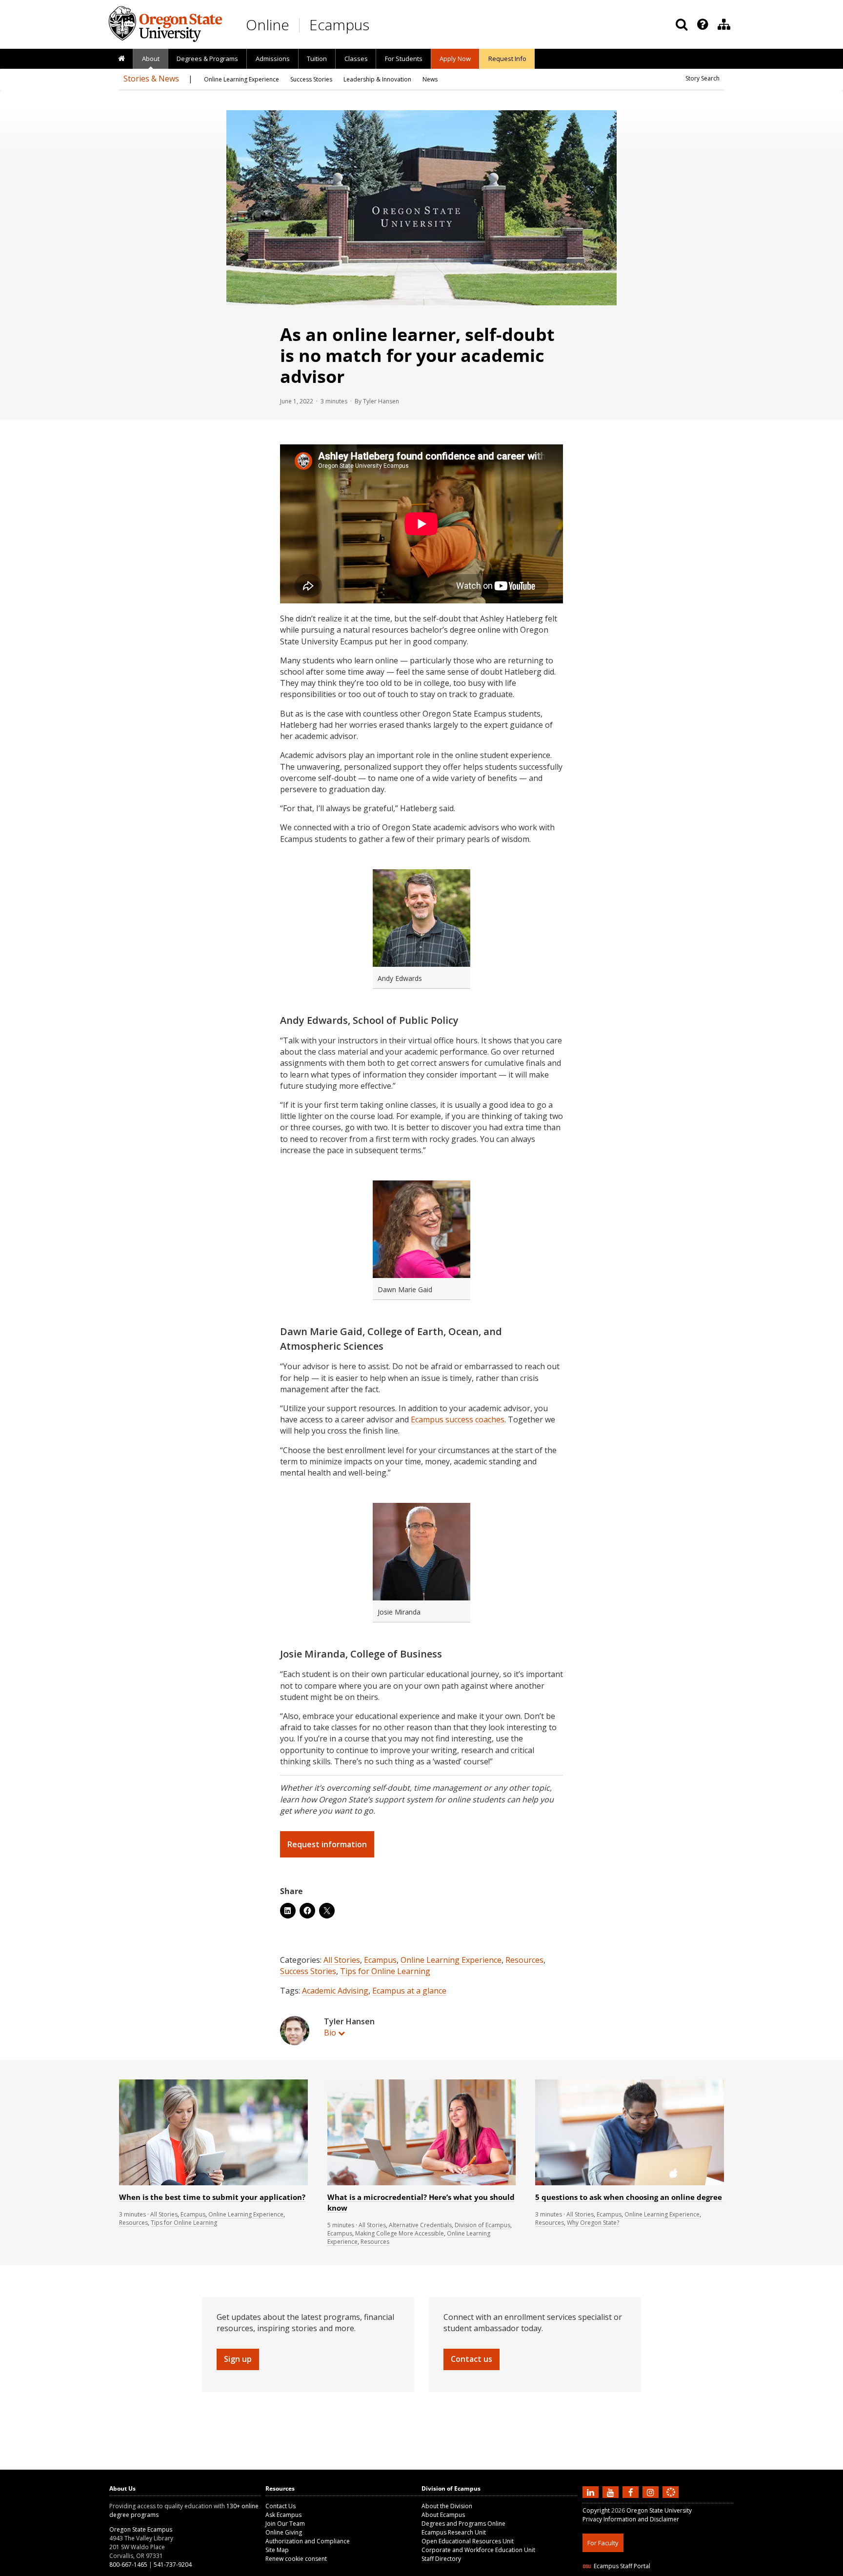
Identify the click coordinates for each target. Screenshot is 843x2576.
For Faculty (603, 2543)
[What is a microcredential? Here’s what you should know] (422, 2183)
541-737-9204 (173, 2565)
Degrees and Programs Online (463, 2524)
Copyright (596, 2510)
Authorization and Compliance (308, 2541)
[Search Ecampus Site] (682, 24)
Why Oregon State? (593, 2223)
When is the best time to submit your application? (212, 2197)
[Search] (682, 24)
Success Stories (308, 1971)
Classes (356, 59)
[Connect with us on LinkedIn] (592, 2492)
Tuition (317, 59)
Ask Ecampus (283, 2515)
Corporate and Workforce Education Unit (478, 2550)
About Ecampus (443, 2515)
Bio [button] (330, 2033)
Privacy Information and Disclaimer (631, 2519)
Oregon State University (659, 2510)
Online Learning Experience (451, 1960)
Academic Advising (335, 1991)
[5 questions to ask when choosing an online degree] (630, 2183)
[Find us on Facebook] (632, 2492)
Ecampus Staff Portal (622, 2566)
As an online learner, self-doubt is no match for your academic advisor (417, 355)
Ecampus (339, 25)
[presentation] (702, 24)
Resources (524, 1960)
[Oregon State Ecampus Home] (301, 25)
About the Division (447, 2506)
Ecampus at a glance (409, 1991)
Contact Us (281, 2506)
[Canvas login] (671, 2500)
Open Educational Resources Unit (468, 2541)
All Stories (342, 1960)
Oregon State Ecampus (141, 2529)
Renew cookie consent (296, 2559)
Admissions (273, 59)
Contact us (472, 2359)
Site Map (277, 2550)
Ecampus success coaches (458, 1419)
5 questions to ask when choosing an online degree (629, 2197)
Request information (327, 1844)
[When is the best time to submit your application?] (213, 2183)
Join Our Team (285, 2524)
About (151, 59)
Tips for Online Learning (385, 1971)
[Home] (121, 59)
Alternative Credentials (420, 2225)
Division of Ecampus (482, 2225)
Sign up (238, 2359)
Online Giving (284, 2532)
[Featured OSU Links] (702, 24)
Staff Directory (441, 2559)
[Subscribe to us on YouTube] (612, 2492)
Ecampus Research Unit (454, 2532)
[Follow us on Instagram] (652, 2492)
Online (268, 25)
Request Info (507, 59)
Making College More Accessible (400, 2233)
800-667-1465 (128, 2565)
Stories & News (151, 79)
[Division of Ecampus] (724, 24)
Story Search (702, 78)
